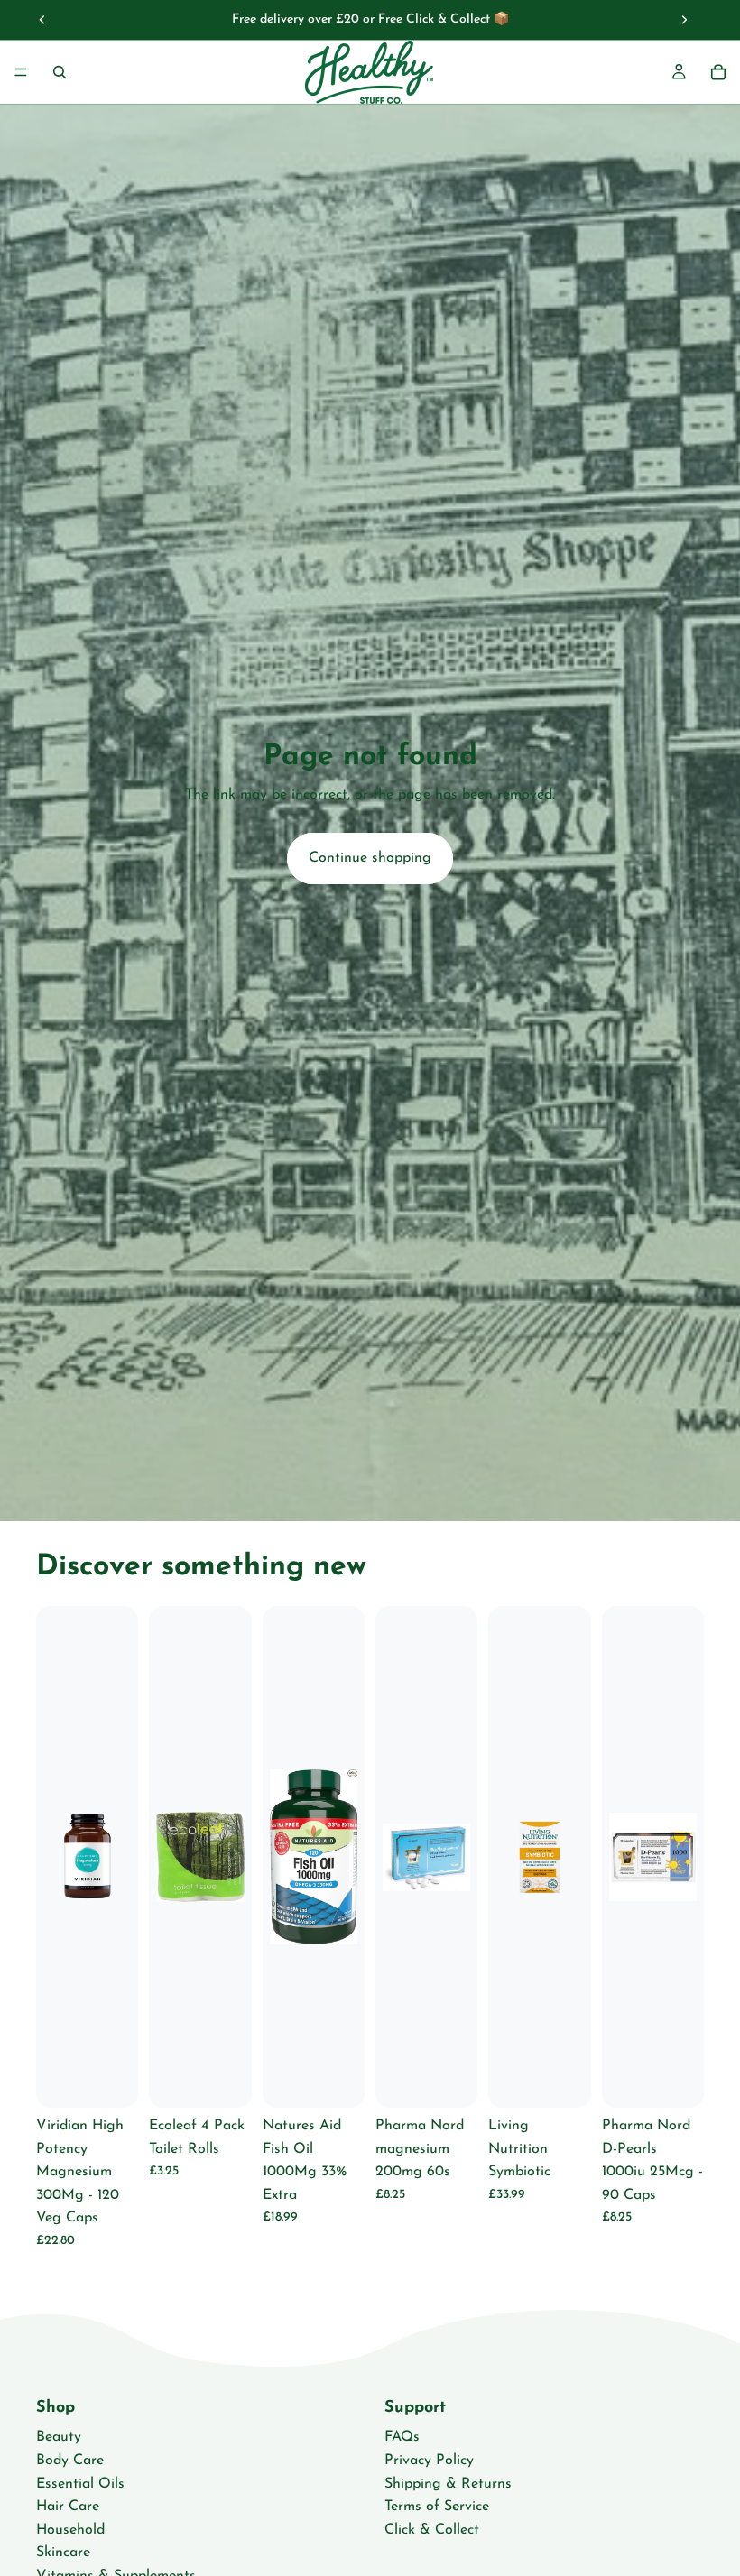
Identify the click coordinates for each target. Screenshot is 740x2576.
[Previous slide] (42, 20)
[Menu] (21, 72)
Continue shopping (370, 858)
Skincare (63, 2553)
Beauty (59, 2438)
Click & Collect (432, 2530)
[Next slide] (684, 20)
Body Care (70, 2461)
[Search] (60, 72)
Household (70, 2530)
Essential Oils (80, 2484)
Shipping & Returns (448, 2484)
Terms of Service (437, 2507)
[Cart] (718, 72)
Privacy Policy (429, 2461)
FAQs (402, 2438)
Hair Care (68, 2507)
